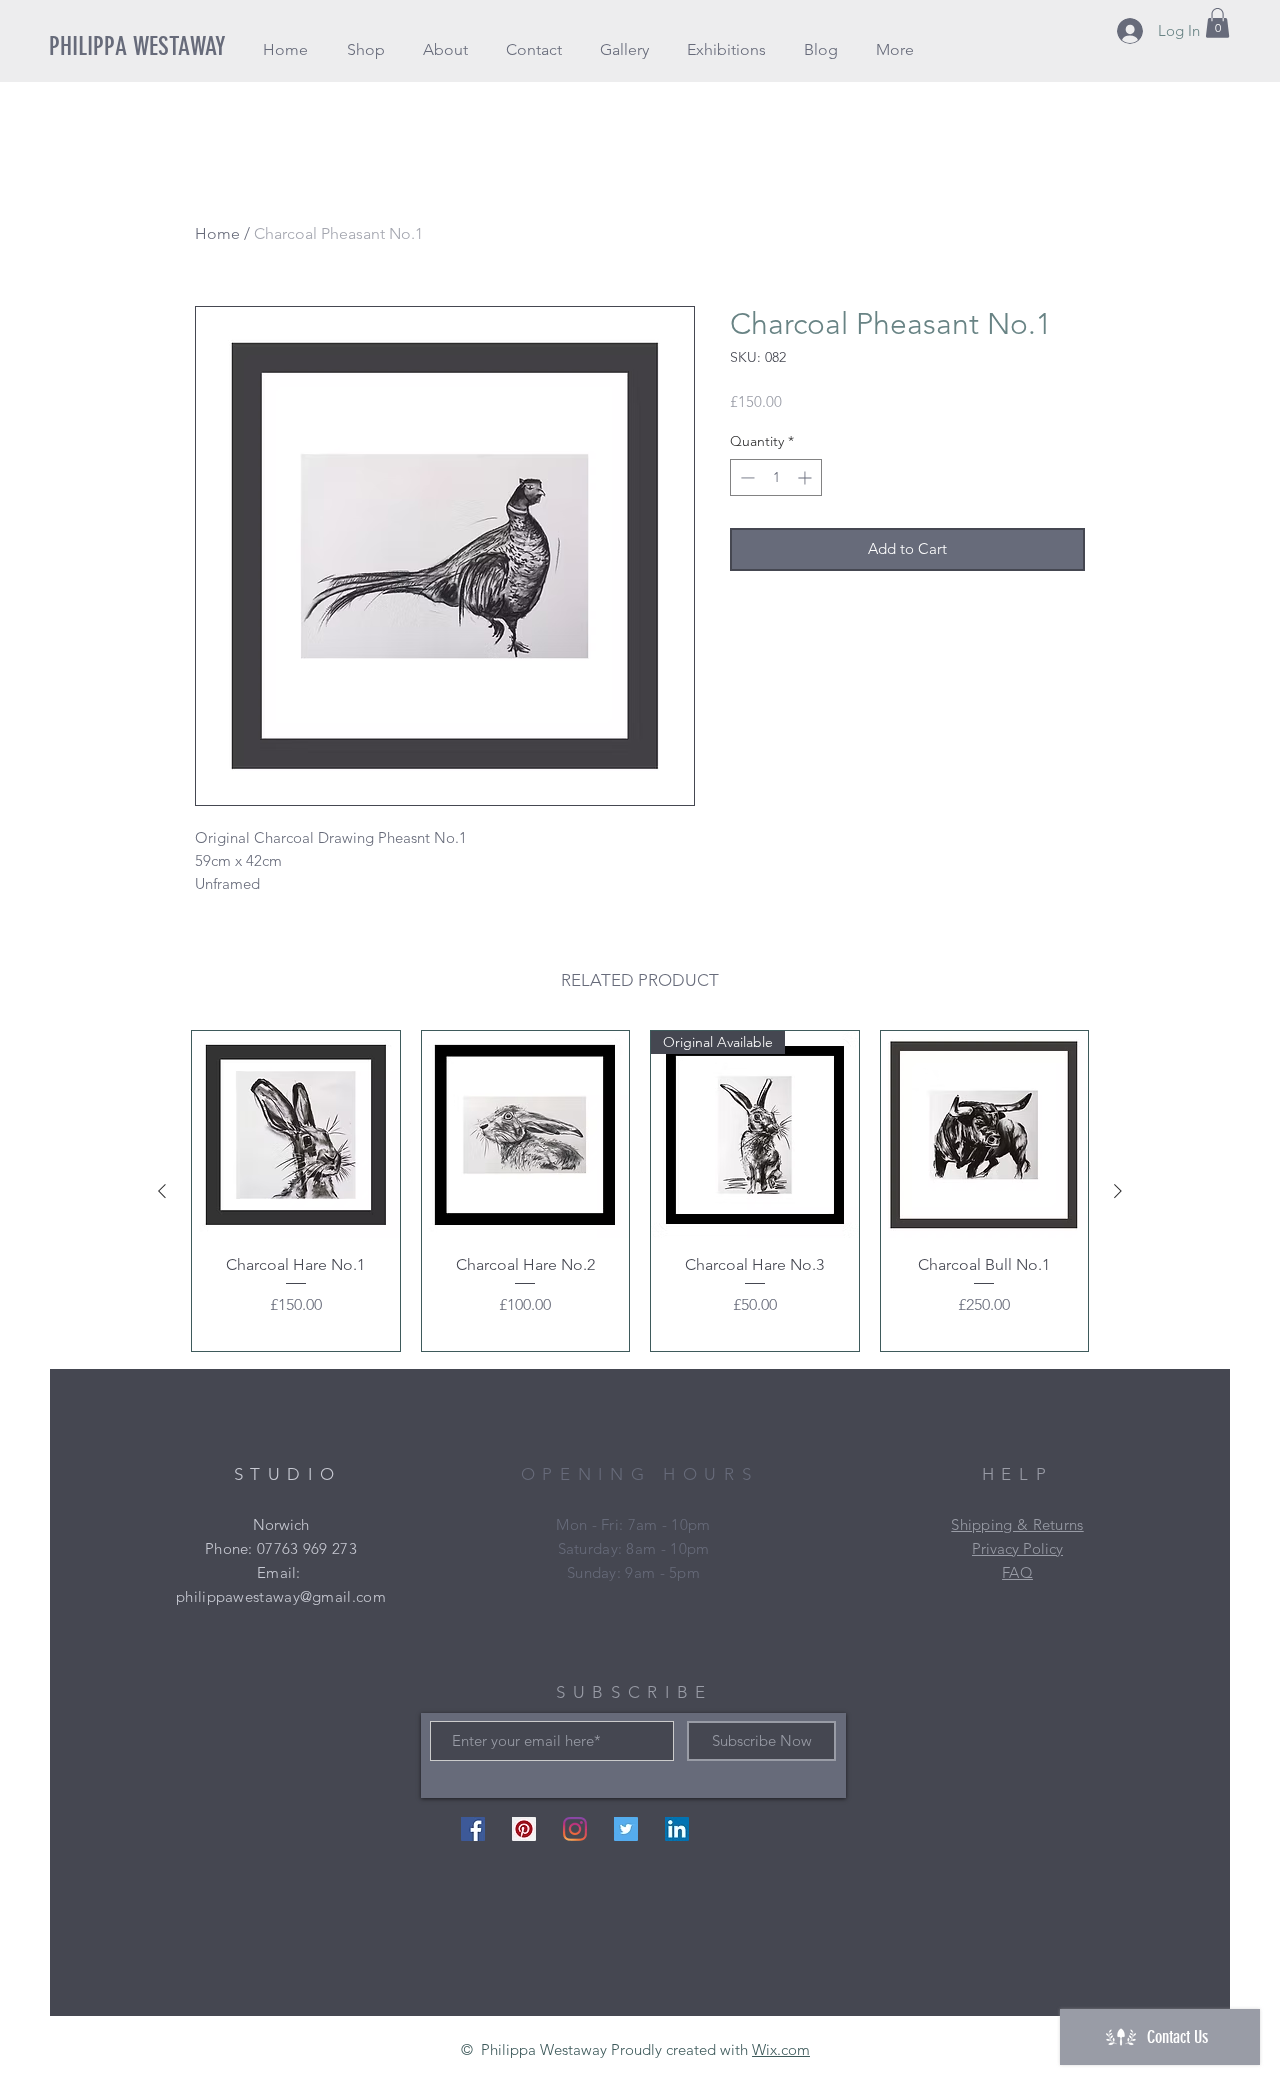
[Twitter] (626, 1829)
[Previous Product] (162, 1191)
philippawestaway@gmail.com (281, 1596)
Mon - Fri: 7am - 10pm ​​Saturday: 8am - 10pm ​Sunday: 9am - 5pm (633, 1548)
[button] (365, 49)
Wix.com (781, 2049)
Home (217, 233)
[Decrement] (745, 477)
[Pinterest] (524, 1829)
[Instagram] (575, 1829)
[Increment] (806, 477)
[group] (640, 1191)
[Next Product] (1118, 1191)
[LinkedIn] (677, 1829)
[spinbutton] (776, 477)
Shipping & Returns (1017, 1524)
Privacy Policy (1017, 1548)
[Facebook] (473, 1829)
